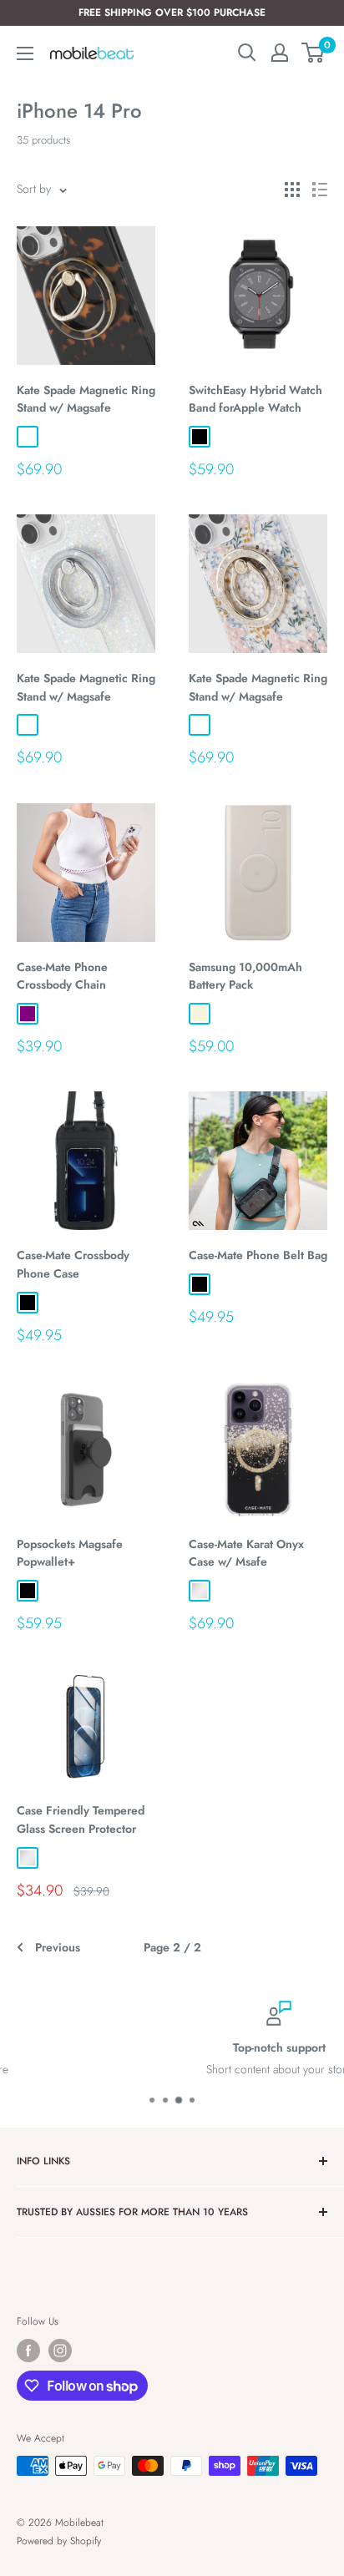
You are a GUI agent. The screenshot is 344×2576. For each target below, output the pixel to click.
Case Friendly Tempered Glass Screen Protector (81, 1819)
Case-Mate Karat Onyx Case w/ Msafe (246, 1553)
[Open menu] (25, 53)
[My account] (280, 53)
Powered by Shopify (59, 2541)
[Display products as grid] (292, 190)
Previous (58, 1947)
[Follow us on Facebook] (28, 2351)
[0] (314, 53)
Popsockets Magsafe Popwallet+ (70, 1553)
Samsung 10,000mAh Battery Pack (245, 976)
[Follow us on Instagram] (60, 2351)
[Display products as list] (320, 190)
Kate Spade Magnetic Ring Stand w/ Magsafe (86, 399)
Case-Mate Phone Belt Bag (258, 1255)
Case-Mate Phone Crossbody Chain (62, 976)
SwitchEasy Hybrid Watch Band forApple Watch (255, 399)
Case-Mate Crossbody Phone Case (73, 1264)
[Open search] (247, 53)
